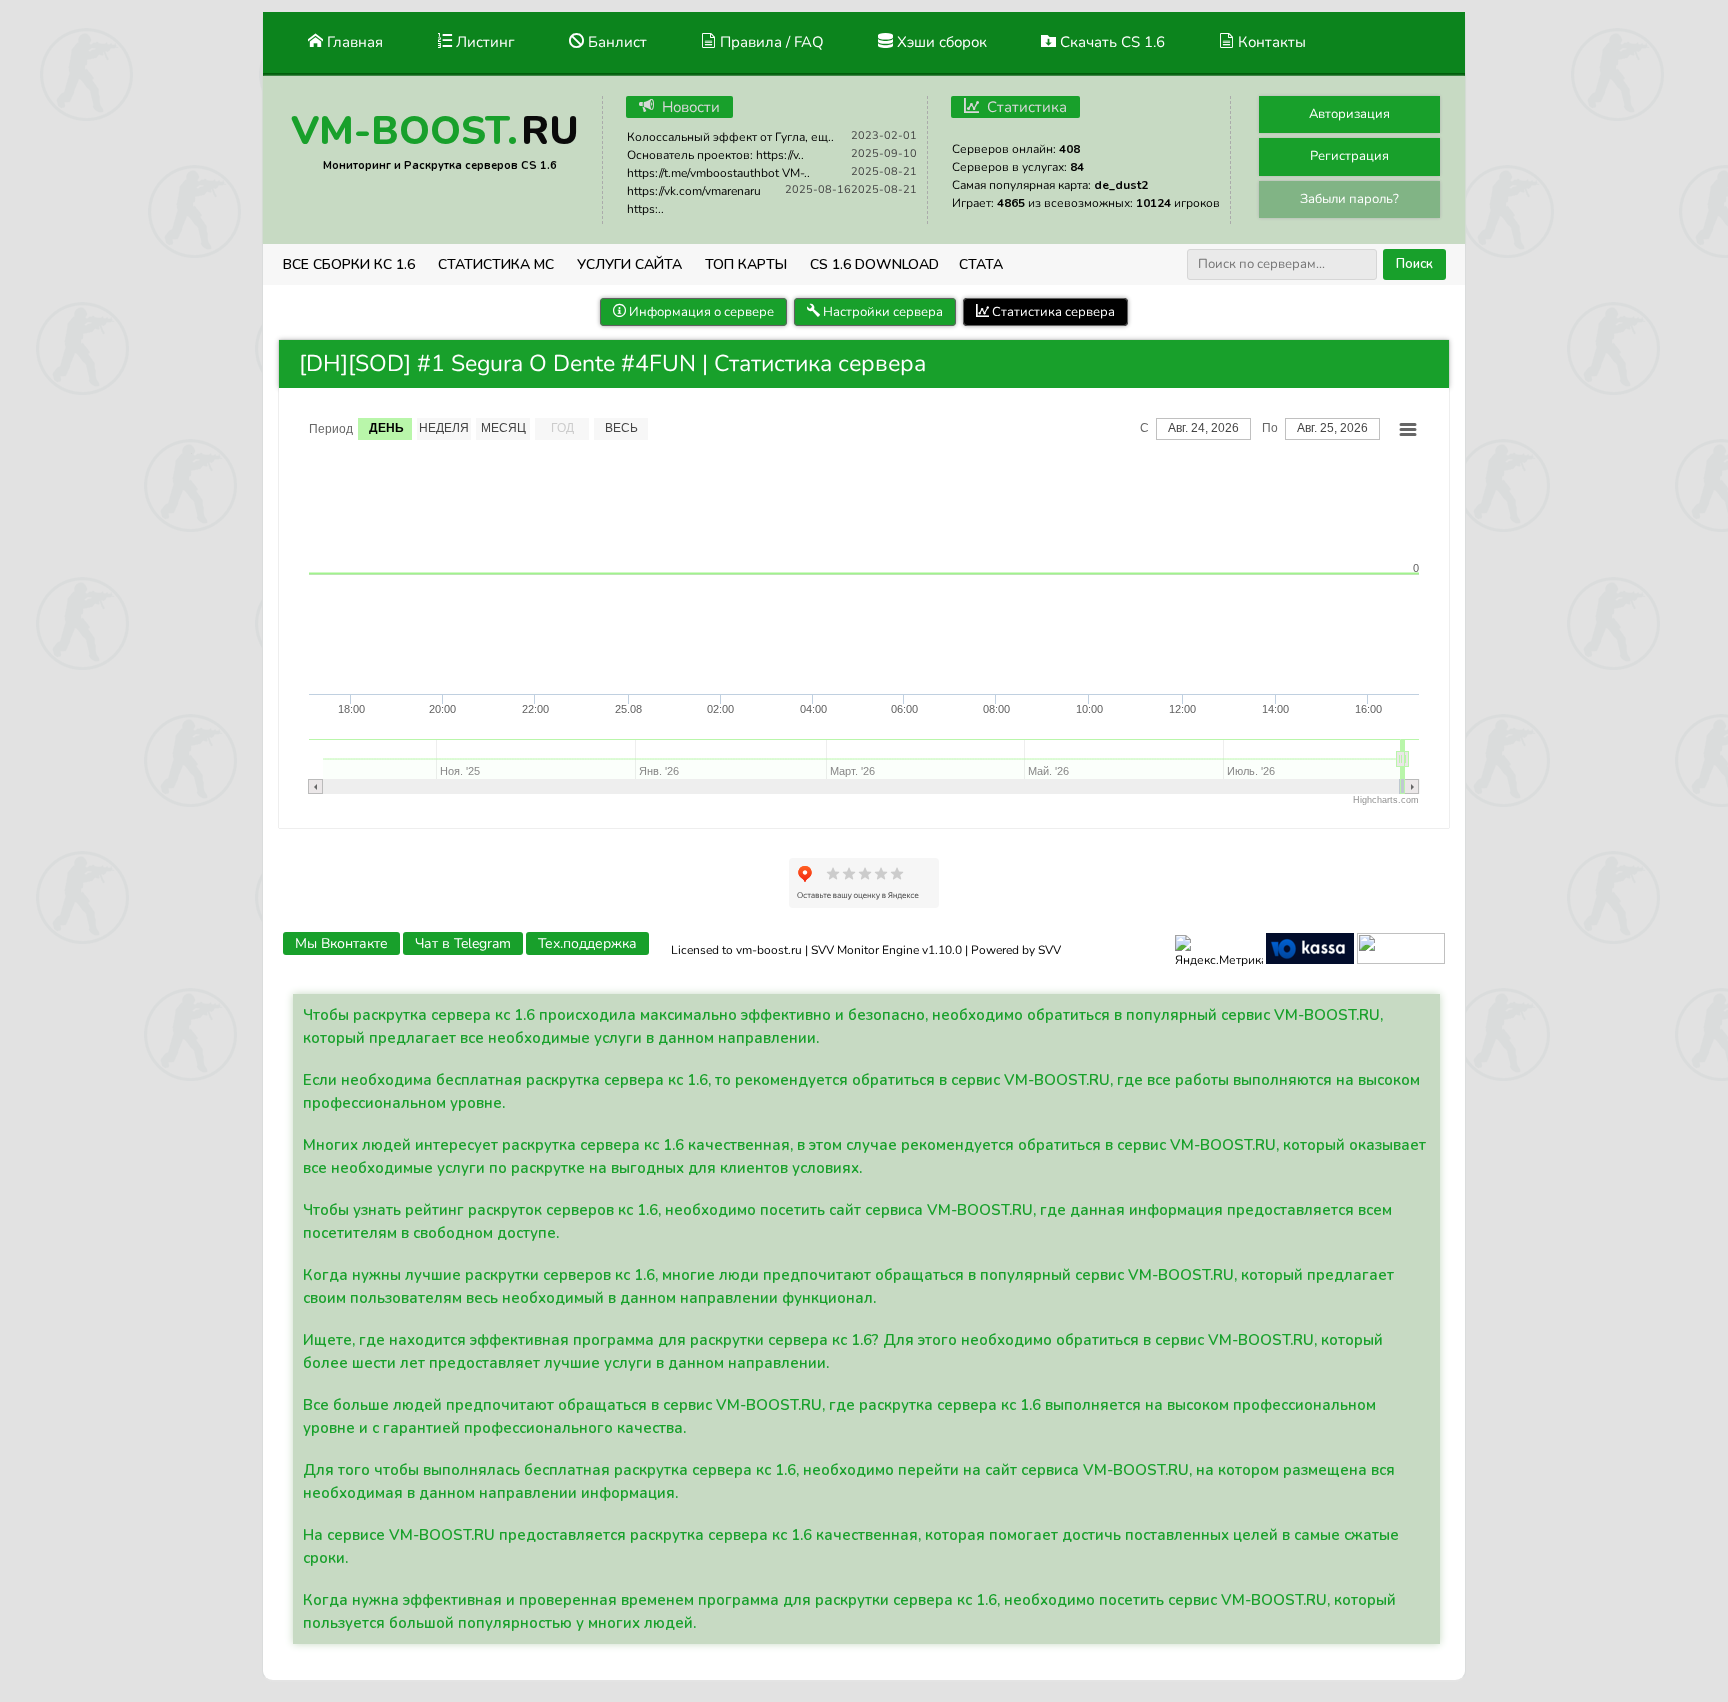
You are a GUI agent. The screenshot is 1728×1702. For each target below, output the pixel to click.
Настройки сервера (881, 312)
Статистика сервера (1052, 312)
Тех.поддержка (587, 943)
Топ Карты (746, 264)
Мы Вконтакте (341, 943)
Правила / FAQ (770, 42)
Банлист (615, 42)
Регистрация (1349, 156)
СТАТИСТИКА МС (496, 264)
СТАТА (981, 264)
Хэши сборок (940, 42)
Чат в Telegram (463, 943)
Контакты (1270, 42)
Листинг (483, 42)
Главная (353, 42)
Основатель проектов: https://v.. (715, 155)
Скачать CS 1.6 (1110, 42)
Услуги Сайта (629, 264)
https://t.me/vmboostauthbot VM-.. (718, 173)
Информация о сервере (700, 312)
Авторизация (1349, 114)
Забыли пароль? (1349, 199)
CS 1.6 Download (874, 264)
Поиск (1414, 264)
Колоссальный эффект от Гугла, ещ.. (730, 137)
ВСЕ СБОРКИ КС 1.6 (349, 264)
